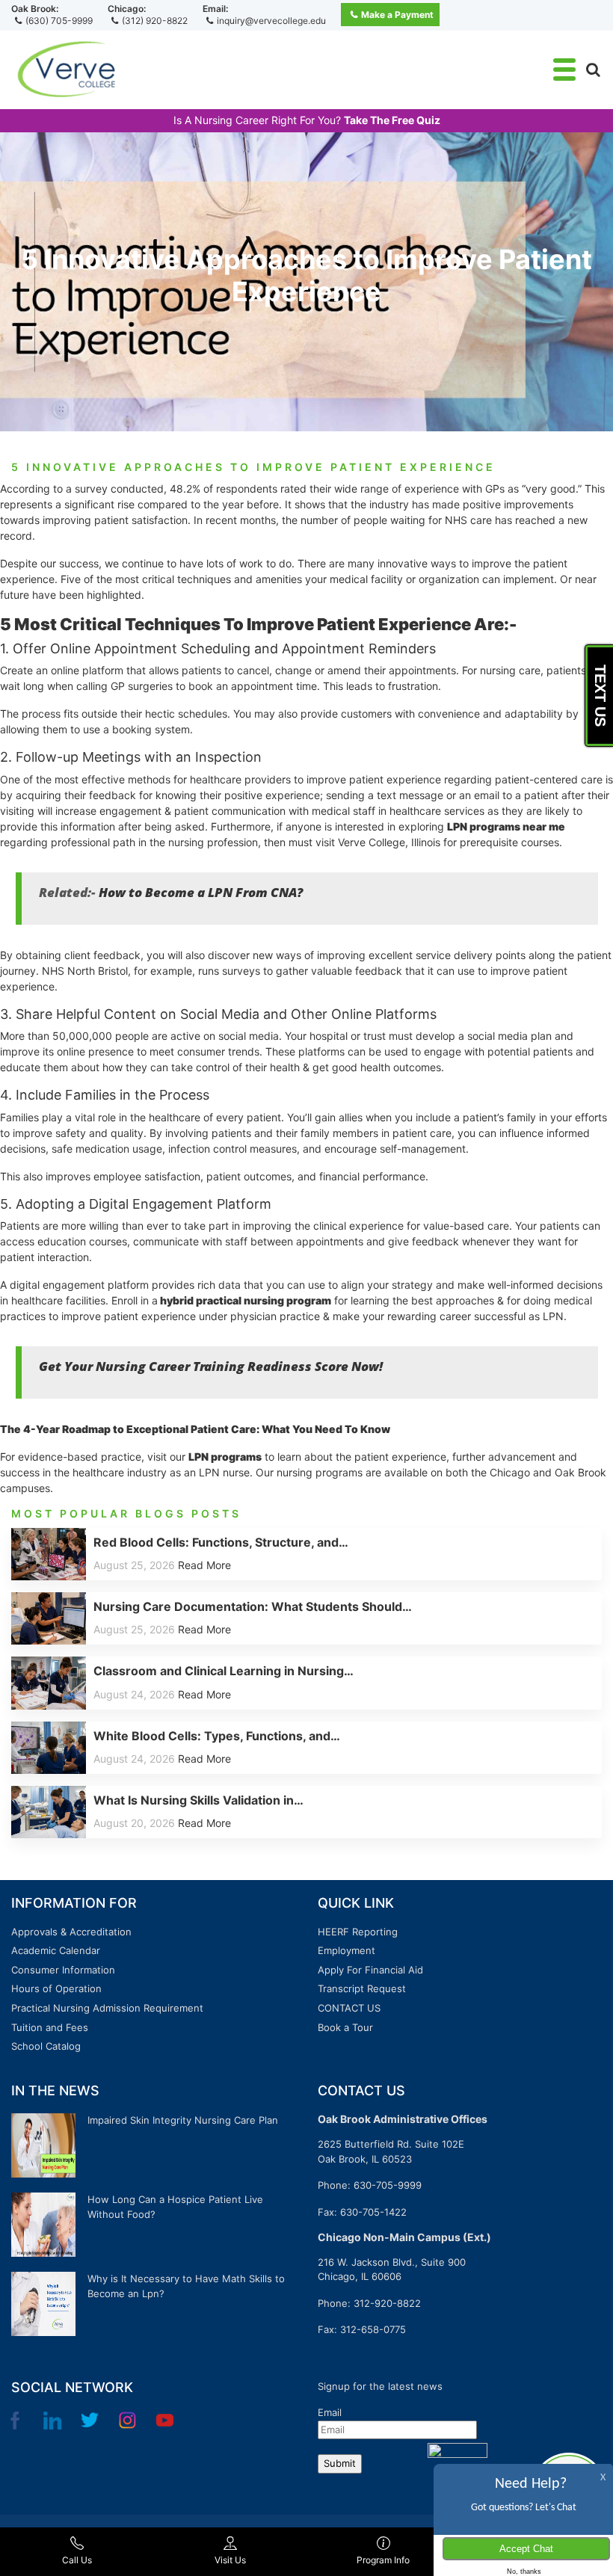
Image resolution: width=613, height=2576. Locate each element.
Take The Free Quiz (392, 120)
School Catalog (46, 2046)
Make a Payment (397, 15)
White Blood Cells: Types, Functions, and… (217, 1736)
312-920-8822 (387, 2303)
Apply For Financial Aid (370, 1970)
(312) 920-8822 (155, 21)
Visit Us (230, 2560)
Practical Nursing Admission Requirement (107, 2008)
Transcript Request (362, 1988)
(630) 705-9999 (59, 21)
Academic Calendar (56, 1950)
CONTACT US (349, 2008)
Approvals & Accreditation (71, 1932)
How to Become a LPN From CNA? (201, 892)
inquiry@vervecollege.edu (271, 21)
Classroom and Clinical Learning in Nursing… (224, 1671)
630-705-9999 (388, 2185)
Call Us (77, 2560)
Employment (346, 1950)
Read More (204, 1565)
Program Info (383, 2560)
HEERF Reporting (358, 1932)
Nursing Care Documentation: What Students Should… (253, 1606)
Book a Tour (345, 2027)
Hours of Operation (56, 1988)
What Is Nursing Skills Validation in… (198, 1800)
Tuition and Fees (50, 2027)
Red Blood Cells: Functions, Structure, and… (221, 1542)
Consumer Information (63, 1970)
